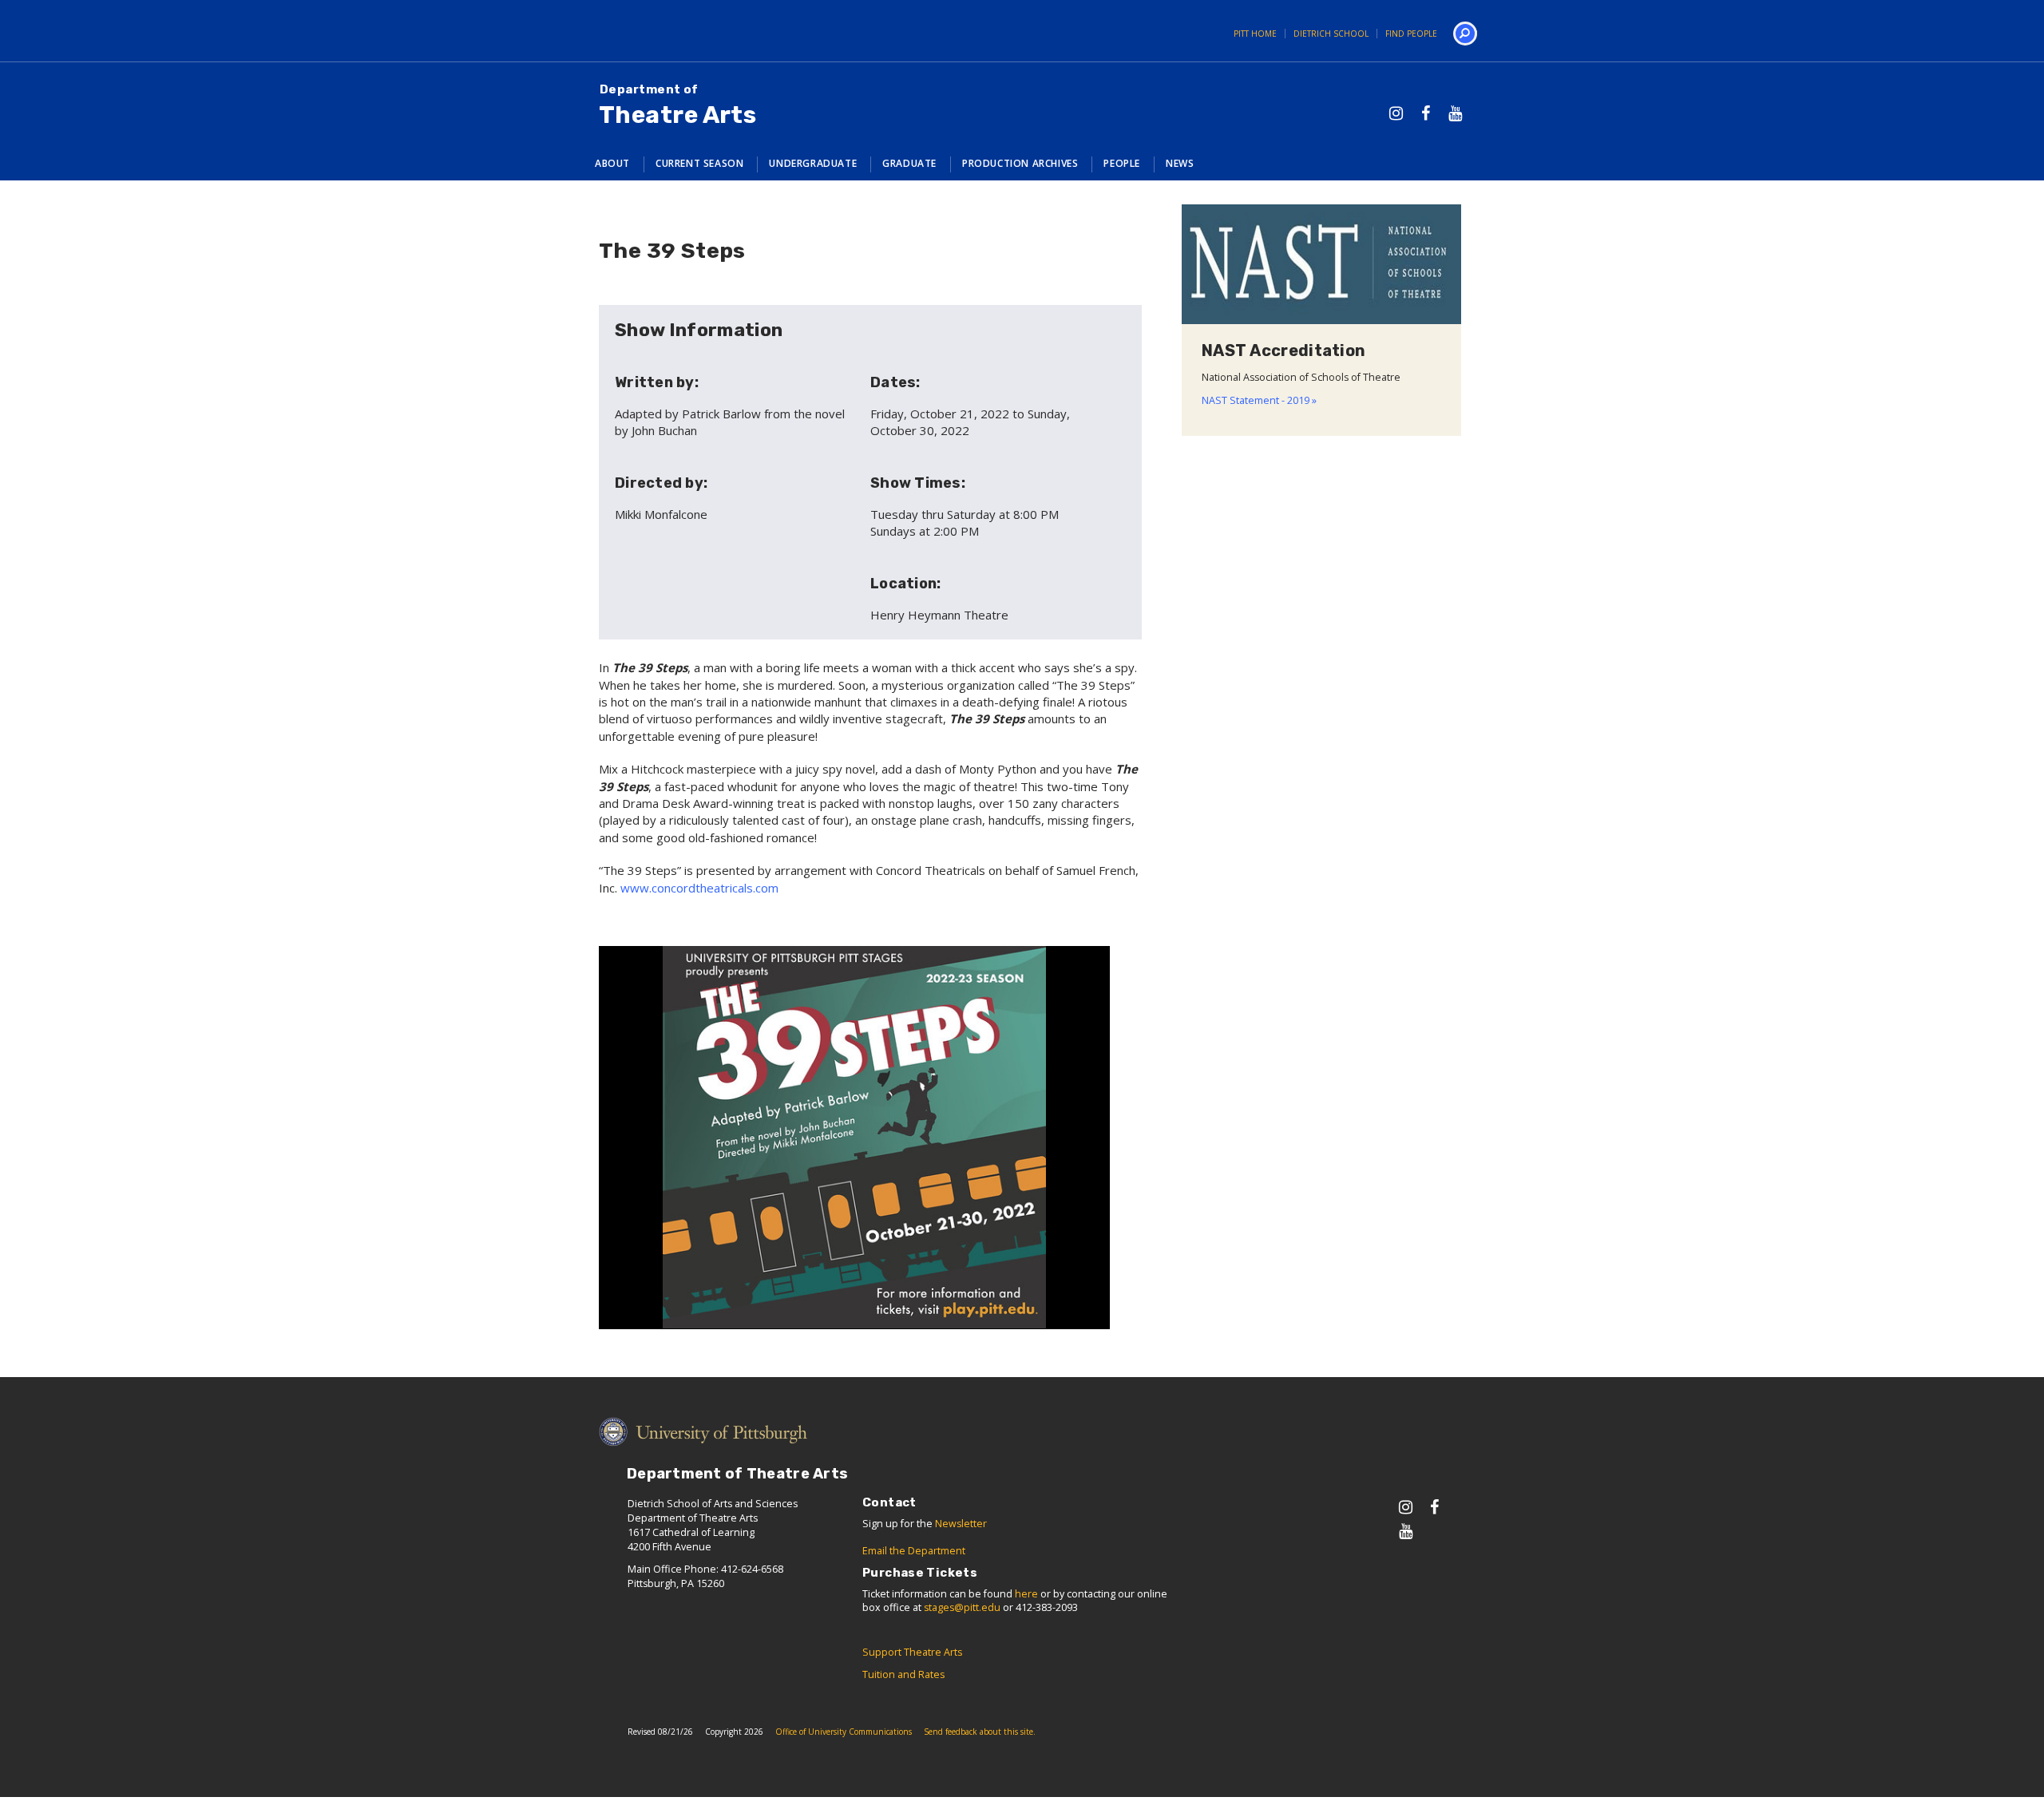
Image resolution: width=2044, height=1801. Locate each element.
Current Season (699, 163)
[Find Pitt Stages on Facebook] (1426, 113)
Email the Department (914, 1551)
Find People (1411, 34)
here (1026, 1594)
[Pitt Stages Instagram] (1396, 113)
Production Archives (1020, 163)
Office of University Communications (844, 1732)
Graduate (909, 163)
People (1122, 163)
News (1180, 163)
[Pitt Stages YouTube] (1455, 113)
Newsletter (961, 1524)
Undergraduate (813, 163)
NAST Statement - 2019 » (1259, 400)
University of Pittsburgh (635, 31)
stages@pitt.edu (962, 1607)
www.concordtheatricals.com (699, 888)
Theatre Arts (677, 106)
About (612, 163)
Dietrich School (1331, 34)
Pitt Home (1255, 34)
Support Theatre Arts (912, 1652)
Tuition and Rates (903, 1674)
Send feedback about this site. (980, 1732)
